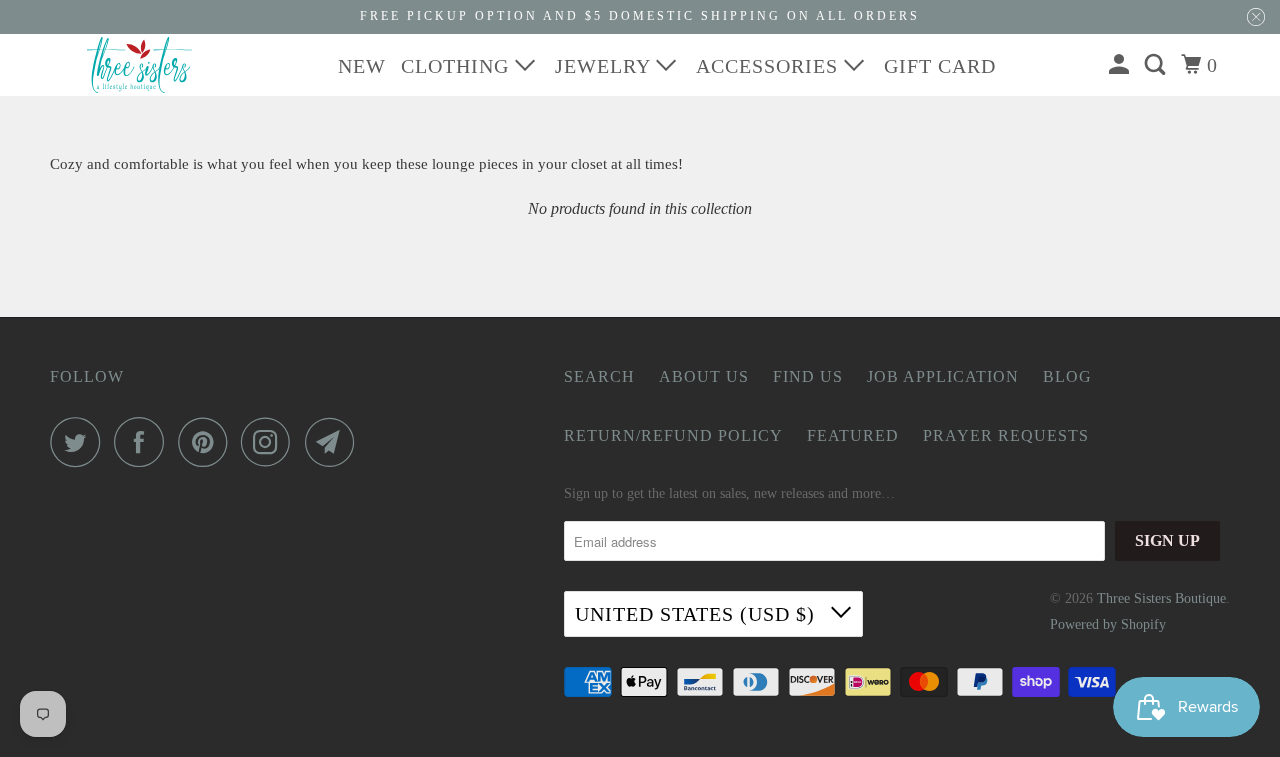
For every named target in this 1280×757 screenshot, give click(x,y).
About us (704, 376)
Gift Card (940, 66)
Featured (853, 435)
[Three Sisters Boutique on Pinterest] (207, 442)
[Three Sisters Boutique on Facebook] (144, 442)
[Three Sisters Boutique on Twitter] (80, 442)
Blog (1067, 376)
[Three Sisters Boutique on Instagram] (271, 442)
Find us (808, 376)
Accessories (770, 66)
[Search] (1157, 65)
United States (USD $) (698, 614)
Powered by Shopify (1108, 624)
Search (599, 376)
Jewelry (605, 66)
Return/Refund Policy (673, 435)
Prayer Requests (1006, 435)
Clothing (458, 66)
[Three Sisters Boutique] (140, 65)
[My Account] (1121, 65)
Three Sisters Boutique (1161, 598)
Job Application (943, 376)
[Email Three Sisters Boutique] (335, 442)
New (362, 66)
